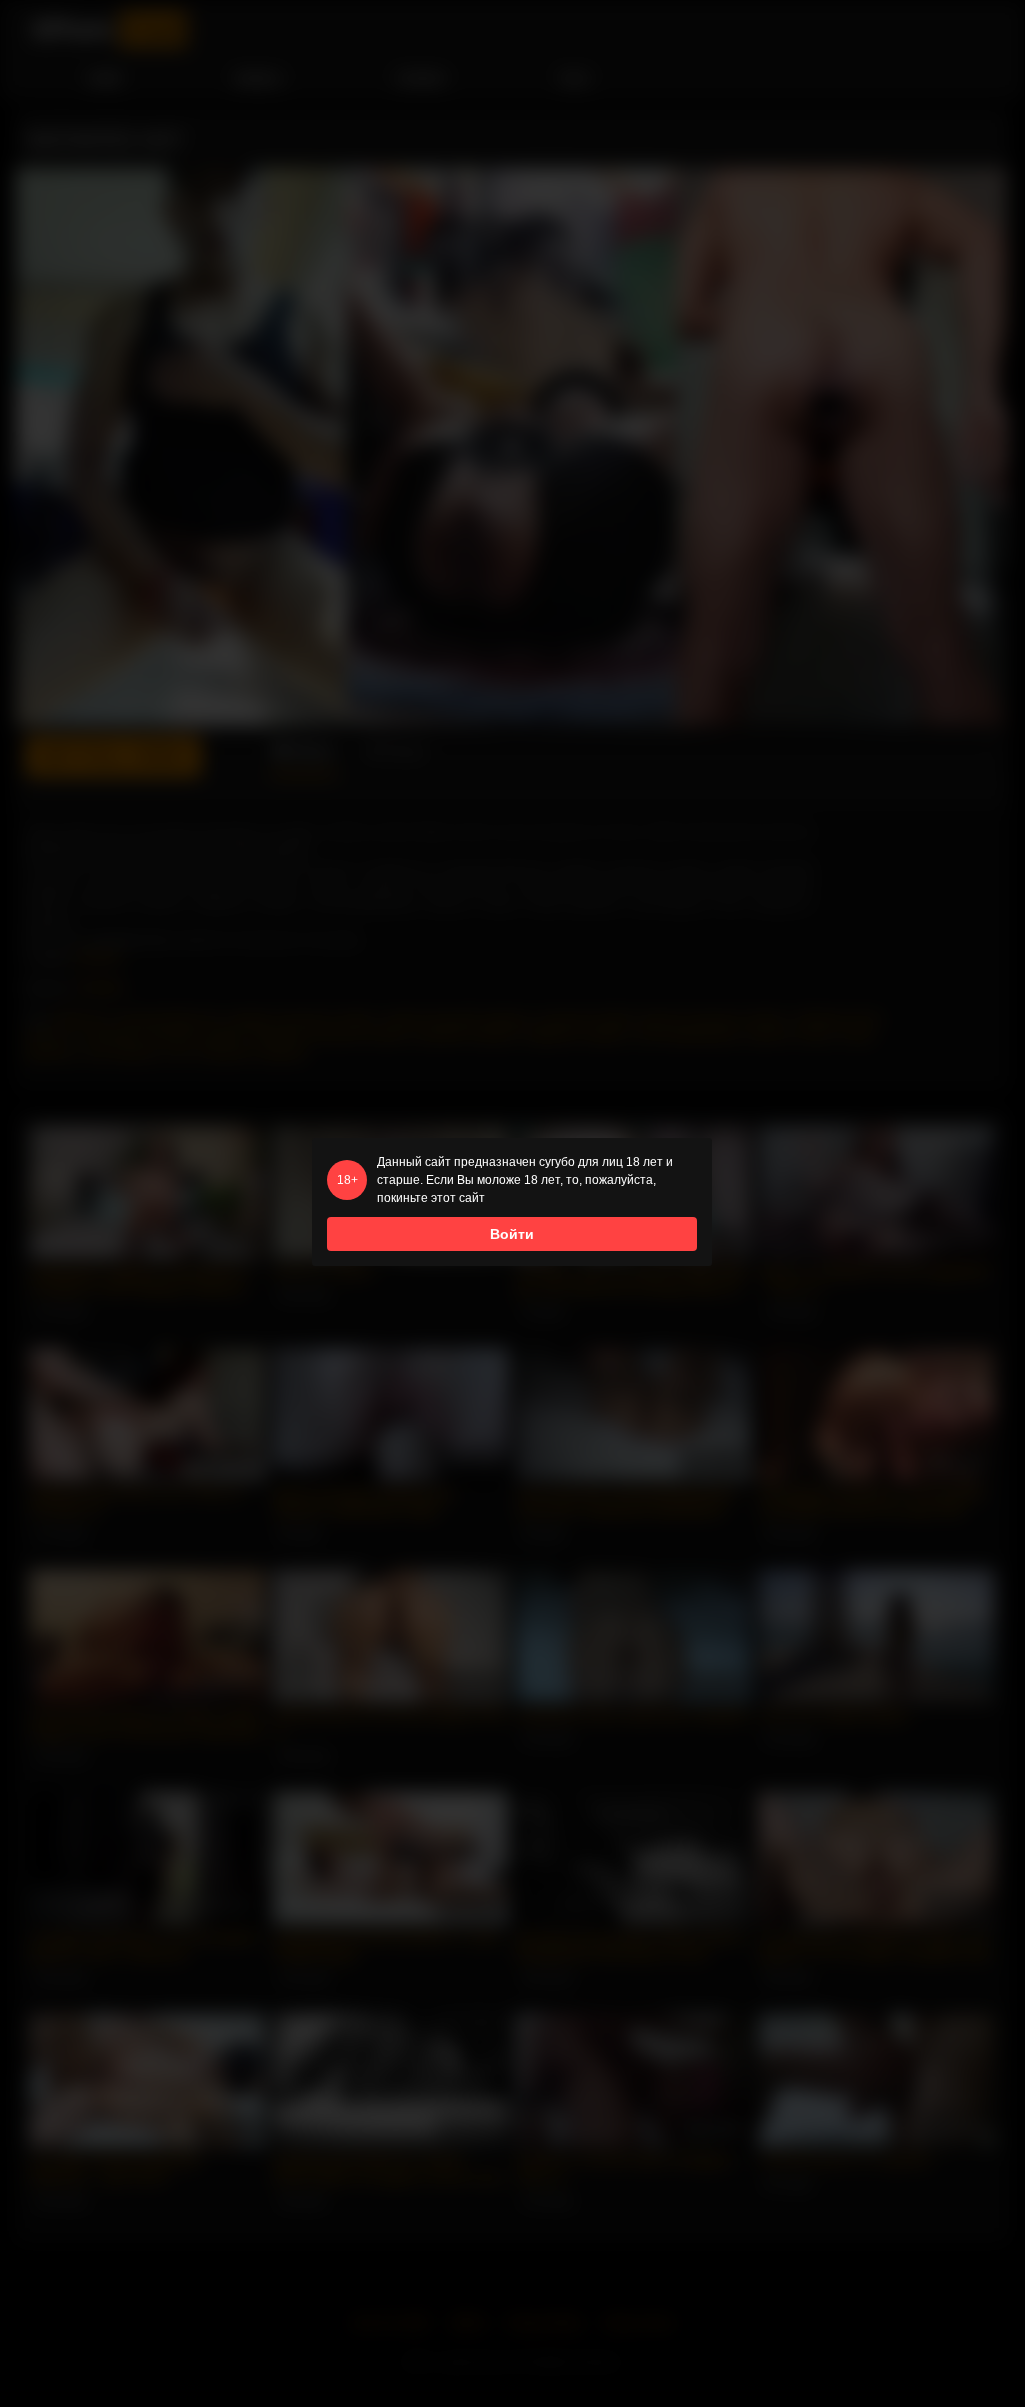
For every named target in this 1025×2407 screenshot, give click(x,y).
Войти (512, 1234)
